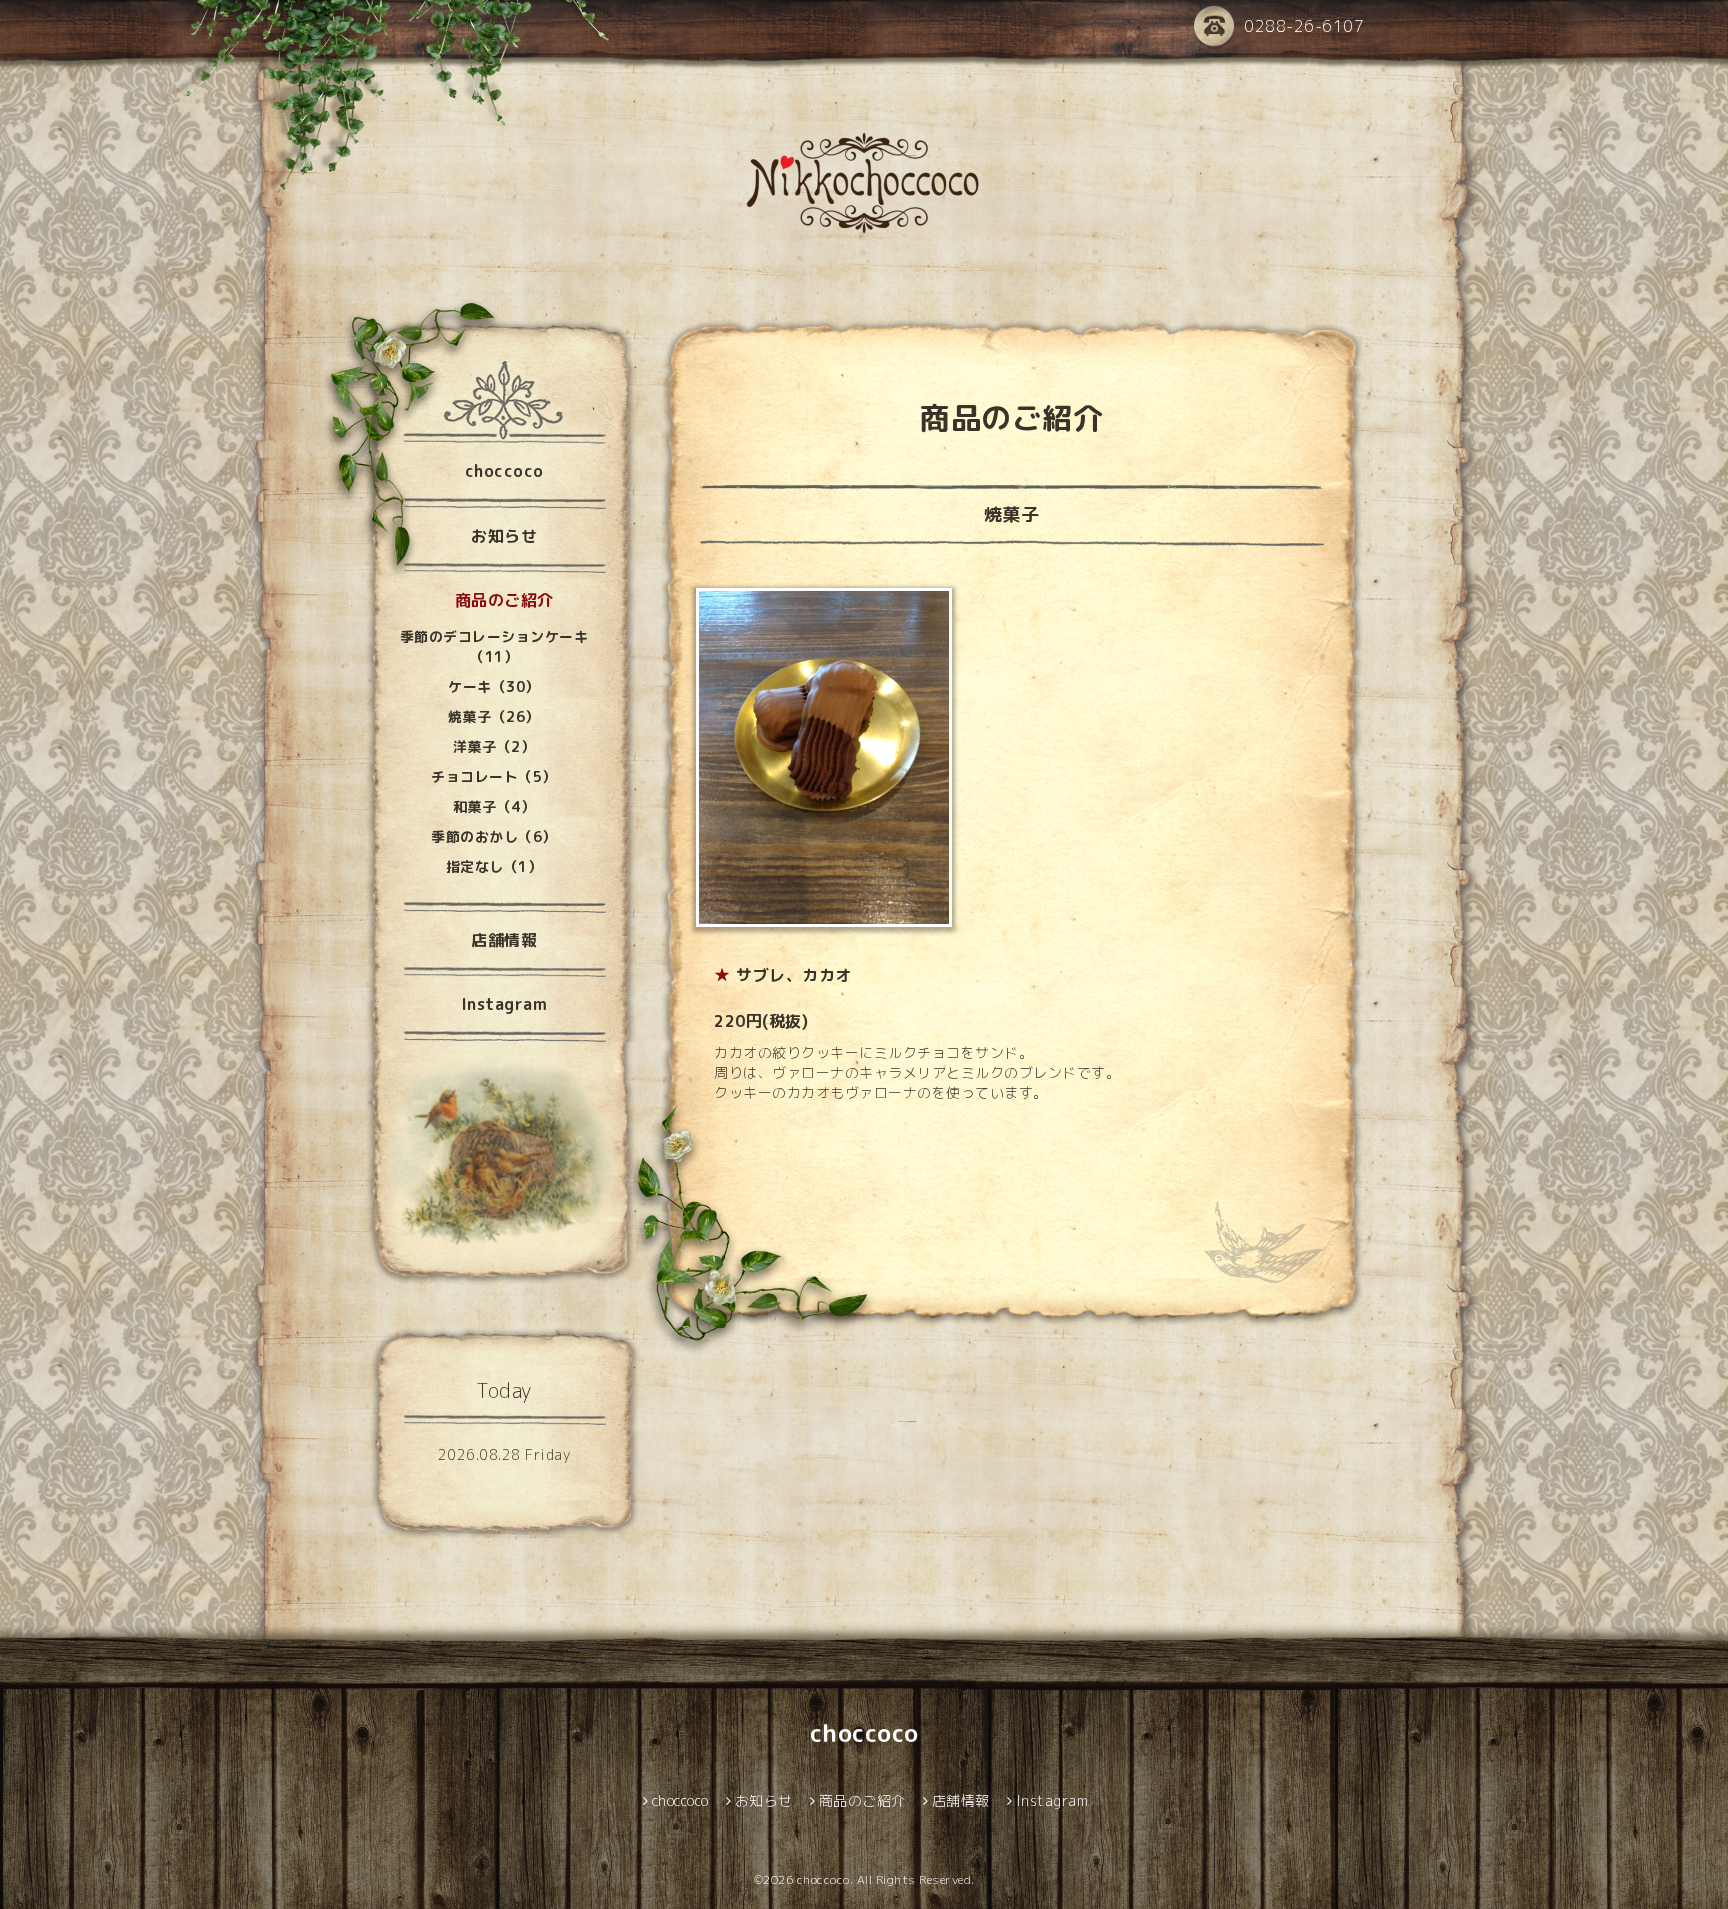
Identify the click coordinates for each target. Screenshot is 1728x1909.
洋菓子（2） (494, 746)
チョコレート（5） (494, 776)
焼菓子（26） (494, 716)
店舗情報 (504, 940)
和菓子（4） (494, 806)
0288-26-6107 (1304, 26)
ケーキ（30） (494, 686)
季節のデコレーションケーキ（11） (494, 646)
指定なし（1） (494, 866)
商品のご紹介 (504, 600)
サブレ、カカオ (794, 975)
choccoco (504, 471)
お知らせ (504, 536)
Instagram (504, 1004)
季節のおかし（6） (494, 836)
